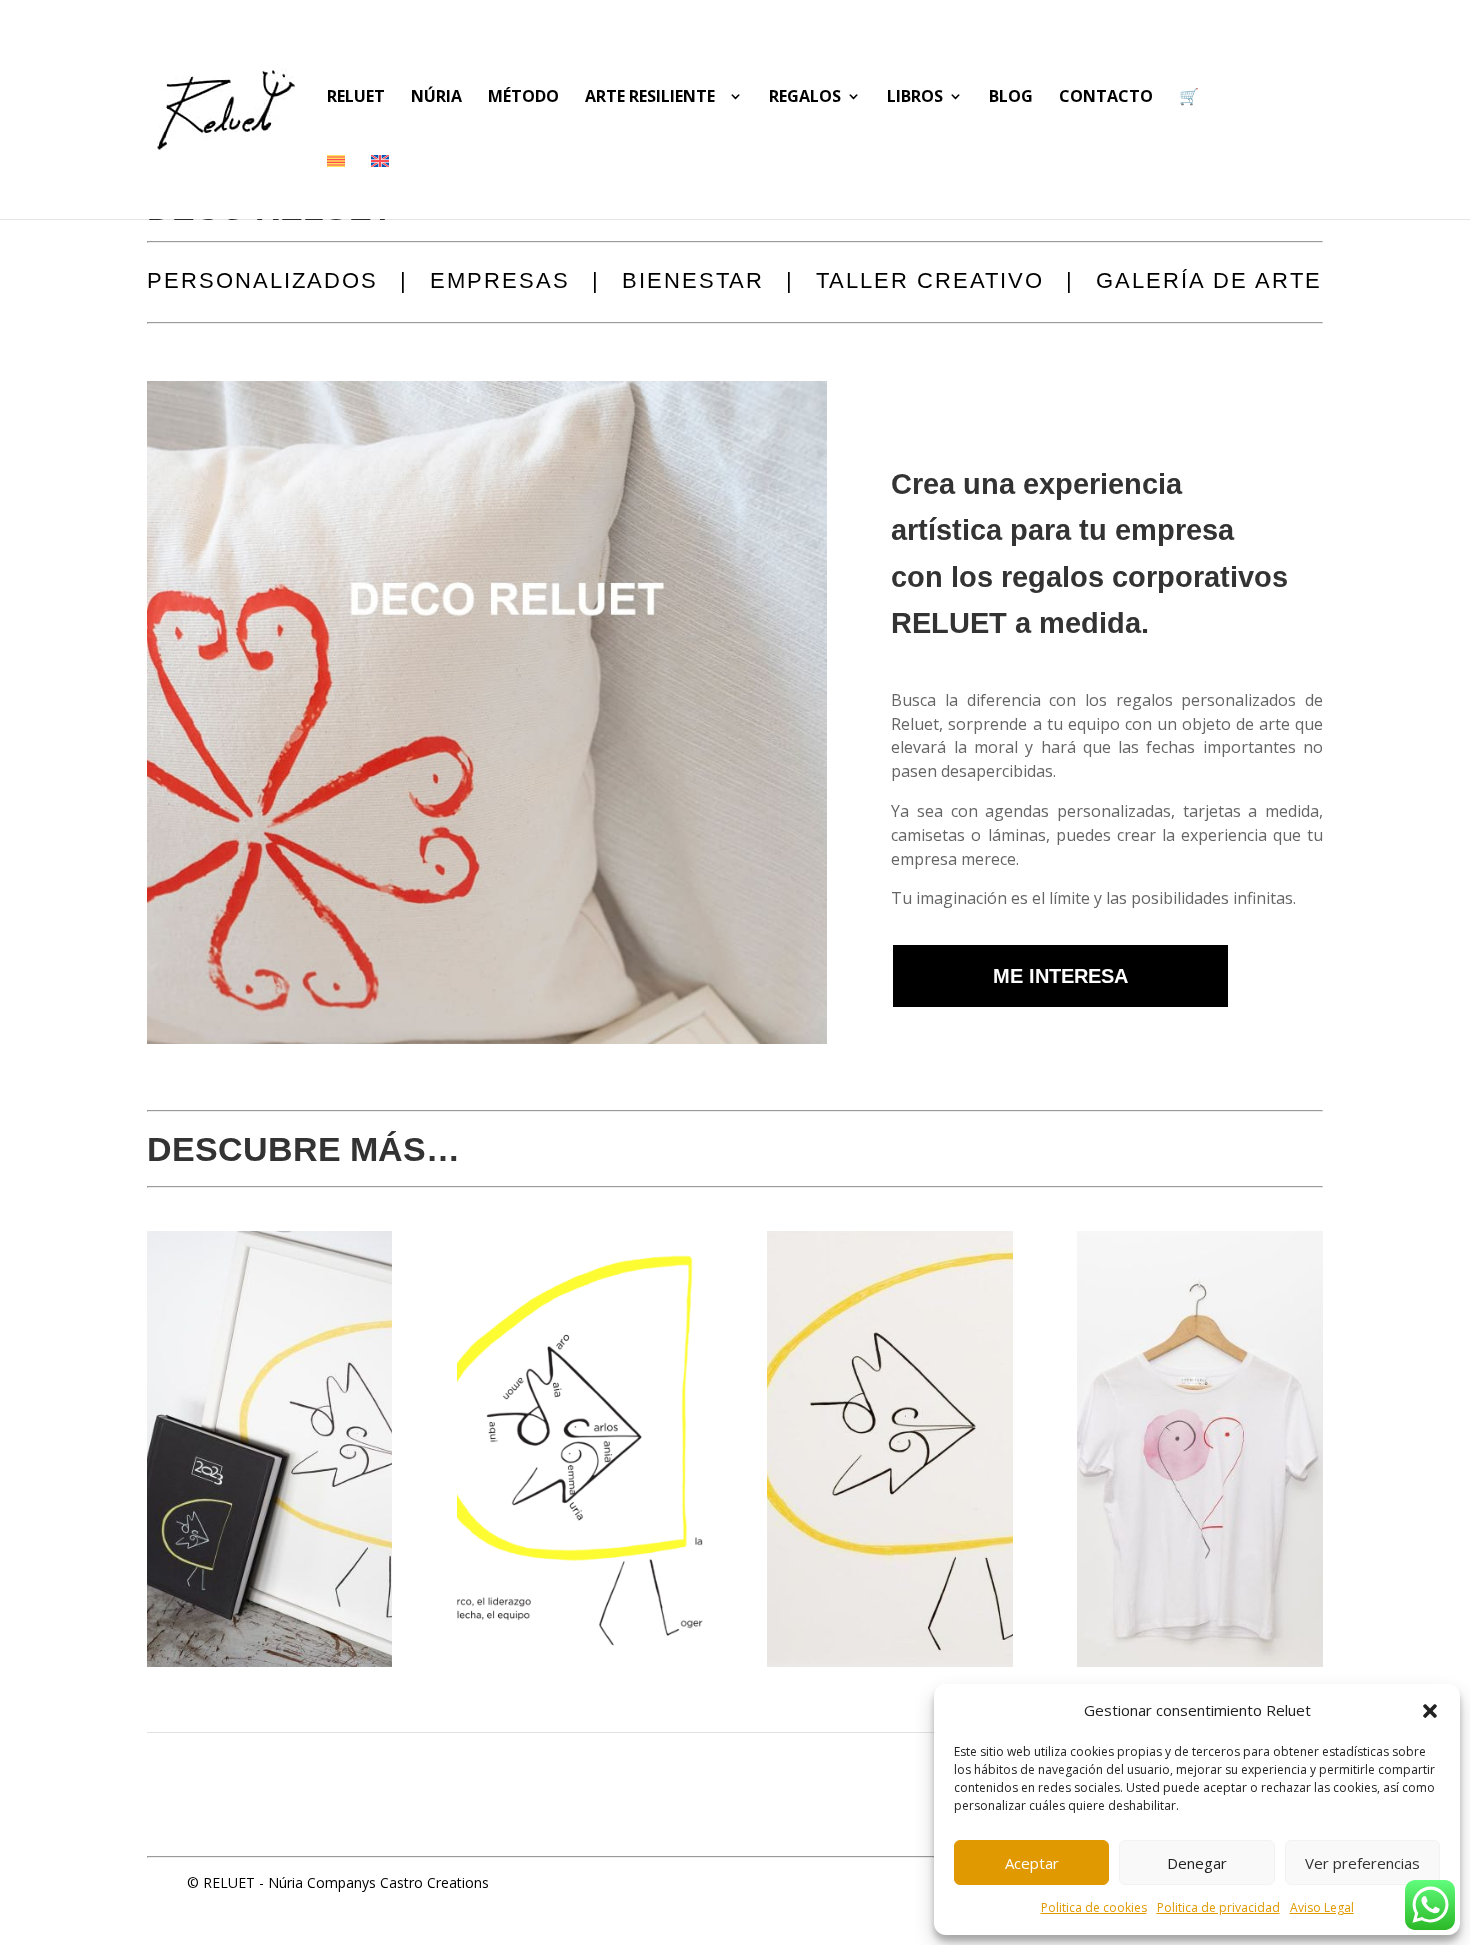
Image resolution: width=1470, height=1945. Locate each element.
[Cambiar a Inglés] (380, 186)
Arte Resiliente (654, 98)
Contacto (1106, 98)
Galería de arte (1209, 283)
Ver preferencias (1362, 1863)
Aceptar (1032, 1863)
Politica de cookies (1094, 1907)
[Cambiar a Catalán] (336, 186)
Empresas (500, 283)
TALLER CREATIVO (930, 283)
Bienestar (693, 283)
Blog (1011, 98)
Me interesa (1060, 976)
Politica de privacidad (1218, 1907)
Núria (436, 98)
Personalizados (262, 283)
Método (523, 98)
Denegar (1197, 1863)
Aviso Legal (1322, 1907)
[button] (1430, 1711)
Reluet (356, 98)
